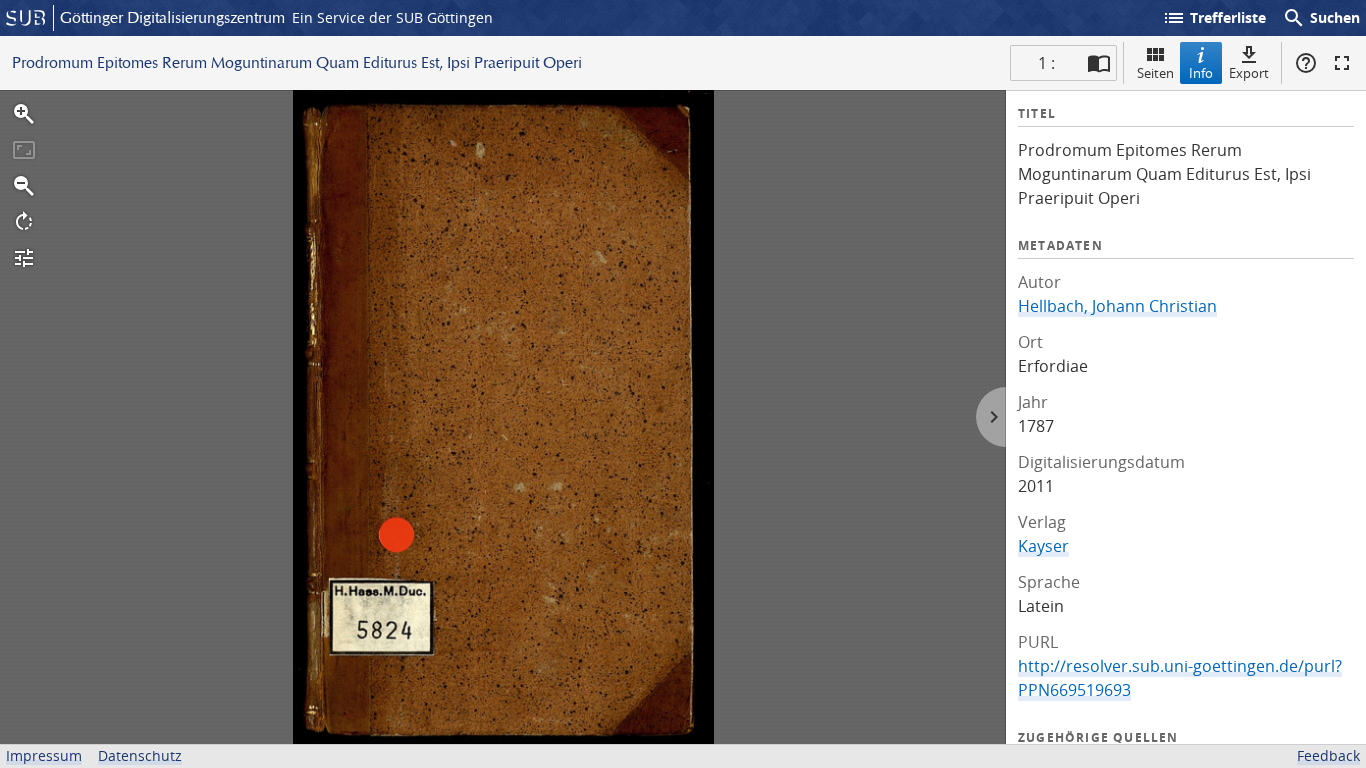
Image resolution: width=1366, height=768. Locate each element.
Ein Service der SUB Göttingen (392, 17)
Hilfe (1306, 63)
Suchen (1321, 18)
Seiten (1155, 73)
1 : (1046, 63)
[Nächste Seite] (991, 417)
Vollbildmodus (1342, 63)
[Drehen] (24, 222)
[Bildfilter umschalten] (24, 258)
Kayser (1043, 546)
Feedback (1328, 755)
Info (1201, 73)
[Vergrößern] (24, 114)
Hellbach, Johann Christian (1117, 306)
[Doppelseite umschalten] (1099, 63)
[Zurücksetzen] (24, 150)
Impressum (44, 755)
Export (1249, 73)
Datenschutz (140, 755)
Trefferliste (1214, 18)
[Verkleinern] (24, 186)
